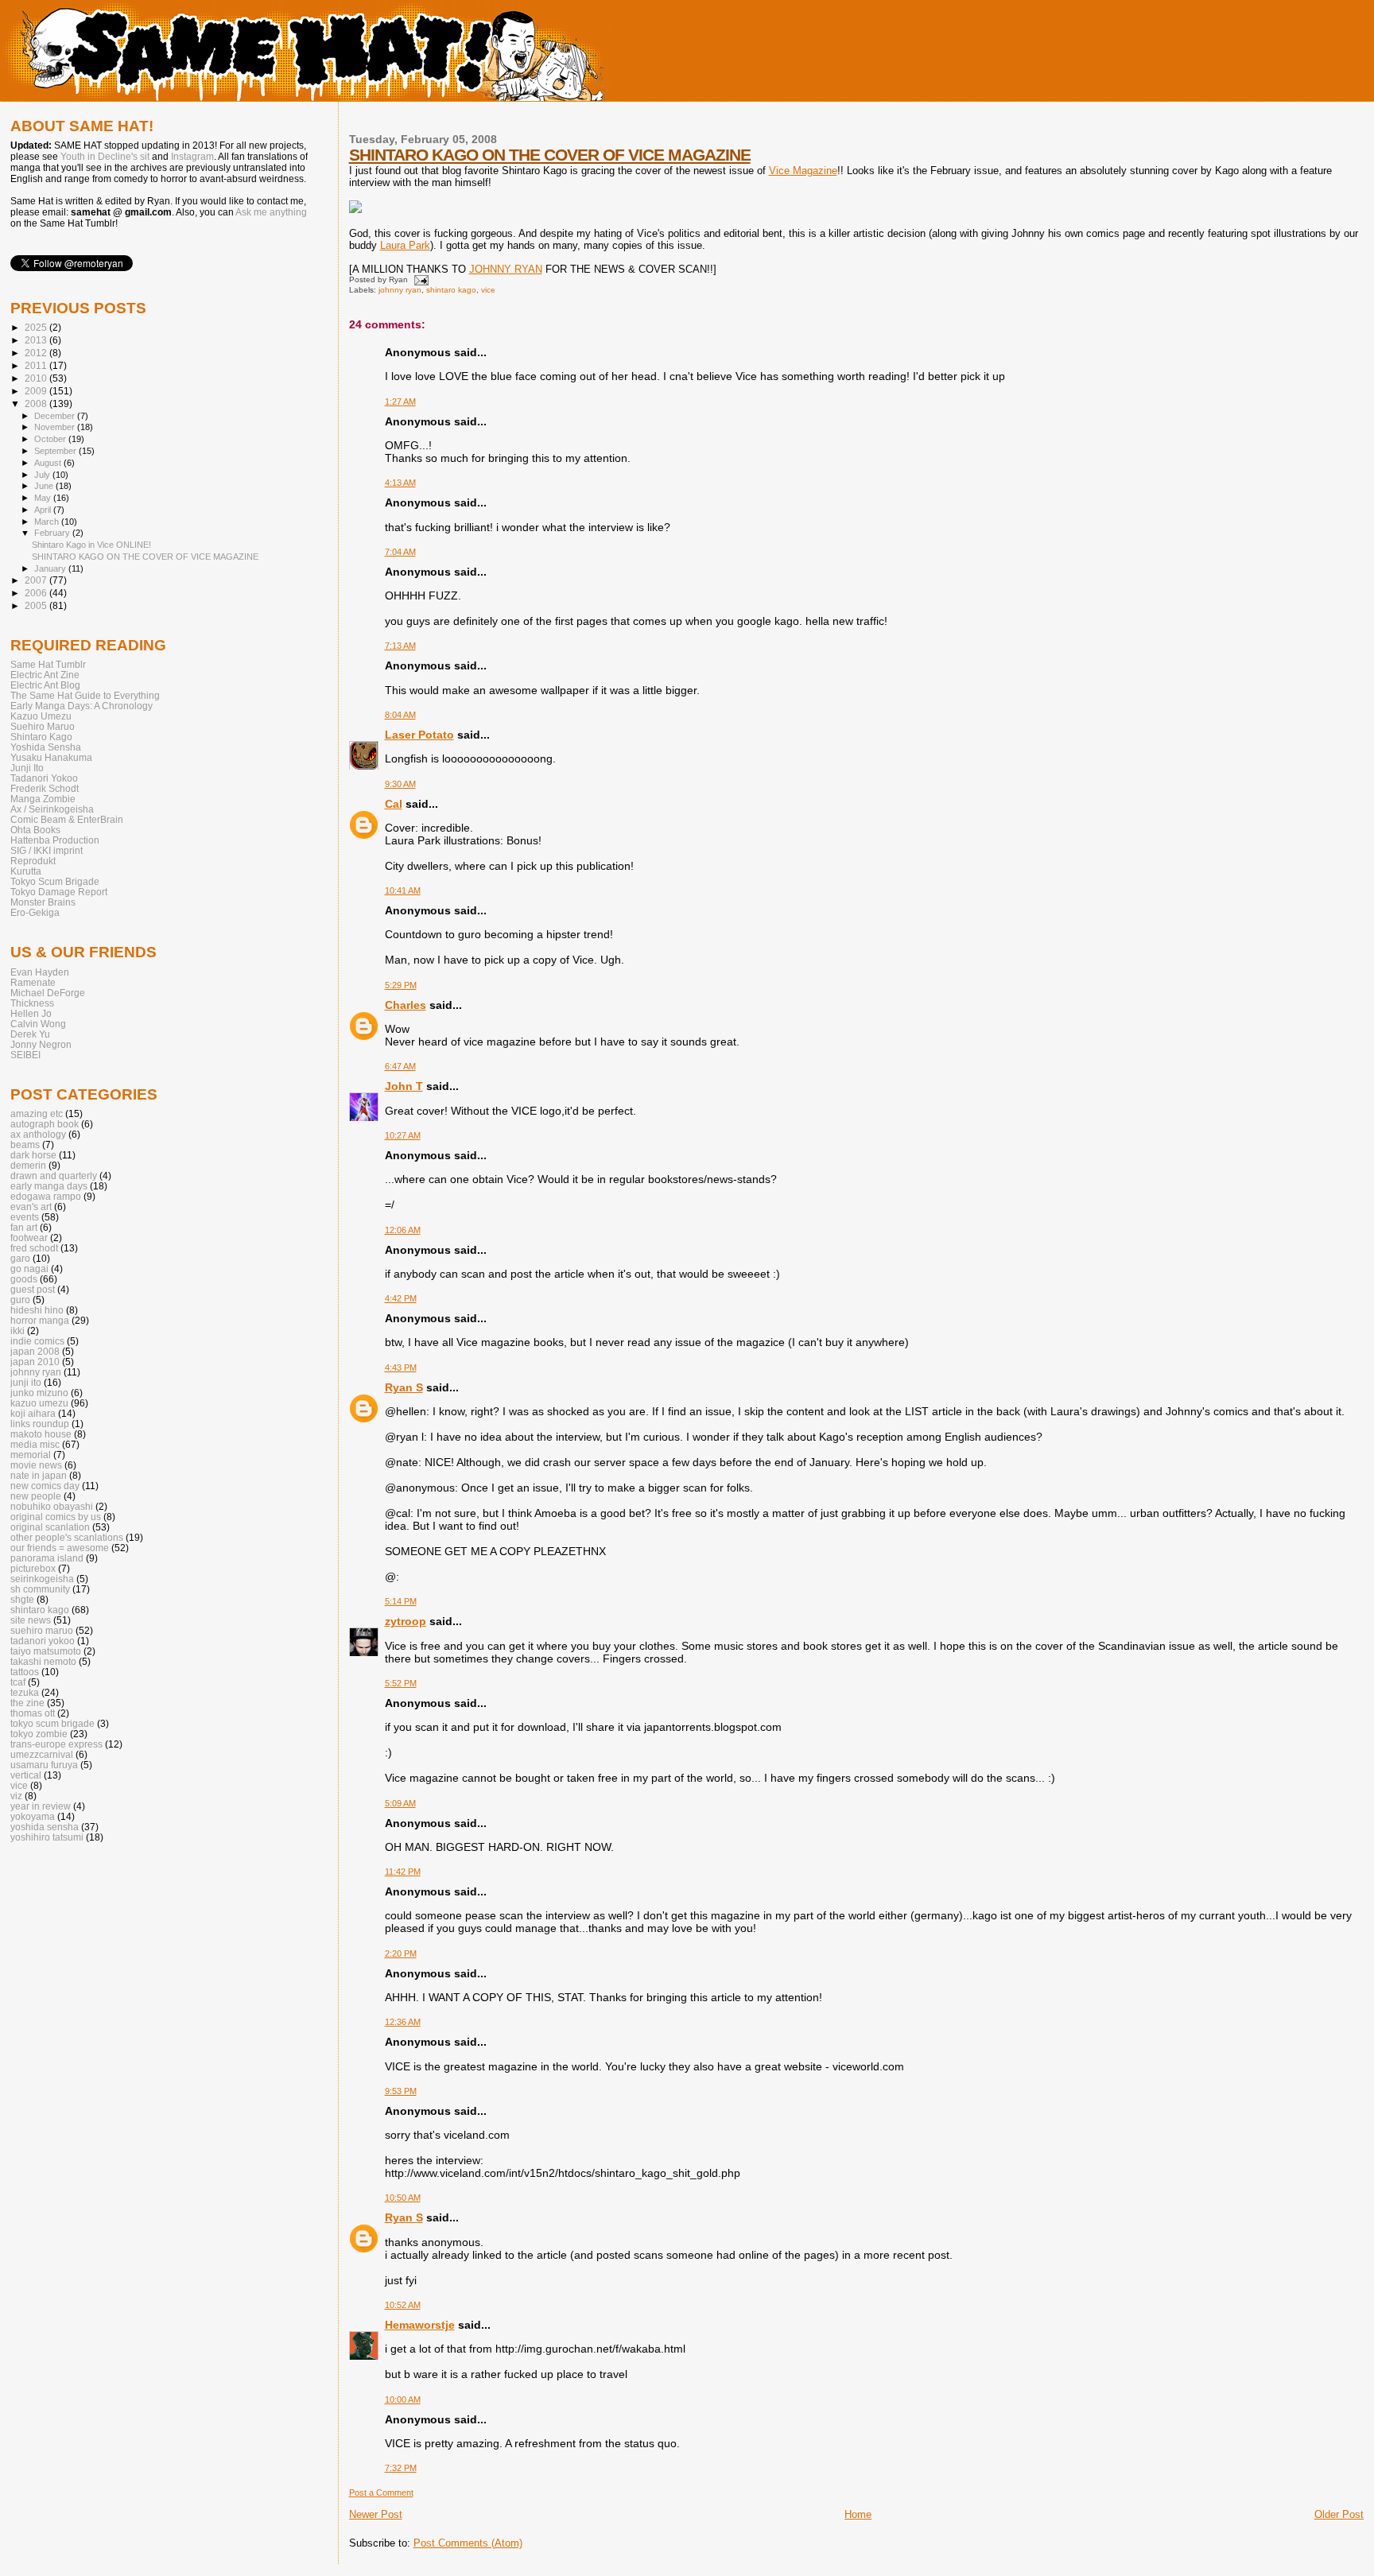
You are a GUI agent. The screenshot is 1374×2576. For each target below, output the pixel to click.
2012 (37, 353)
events (25, 1217)
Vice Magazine (803, 171)
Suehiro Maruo (43, 726)
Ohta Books (35, 830)
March (48, 522)
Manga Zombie (43, 799)
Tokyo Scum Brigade (55, 881)
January (51, 568)
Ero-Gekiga (35, 912)
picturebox (33, 1568)
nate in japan (39, 1475)
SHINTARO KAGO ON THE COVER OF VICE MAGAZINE (550, 155)
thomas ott (33, 1713)
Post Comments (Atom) (468, 2543)
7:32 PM (401, 2468)
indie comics (37, 1341)
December (56, 416)
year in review (41, 1806)
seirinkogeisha (42, 1579)
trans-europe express (56, 1744)
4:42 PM (401, 1298)
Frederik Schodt (45, 788)
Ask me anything (271, 212)
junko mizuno (39, 1393)
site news (31, 1620)
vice (488, 290)
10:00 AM (403, 2399)
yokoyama (33, 1816)
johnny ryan (400, 290)
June (45, 486)
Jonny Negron (41, 1044)
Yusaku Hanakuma (51, 757)
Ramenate (33, 982)
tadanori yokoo (43, 1641)
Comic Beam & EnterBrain (67, 819)
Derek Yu (30, 1034)
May (44, 498)
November (56, 427)
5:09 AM (400, 1803)
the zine (27, 1703)
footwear (29, 1238)
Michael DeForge (48, 993)
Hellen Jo (31, 1013)
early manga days (49, 1186)
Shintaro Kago (41, 737)
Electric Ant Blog (45, 685)
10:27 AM (403, 1135)
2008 (37, 403)
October (51, 439)
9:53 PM (401, 2091)
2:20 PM (401, 1953)
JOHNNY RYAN (506, 269)
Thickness (32, 1003)
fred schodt (34, 1248)
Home (858, 2514)
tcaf (18, 1682)
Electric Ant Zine (45, 675)
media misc (35, 1444)
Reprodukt (33, 861)
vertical (26, 1775)
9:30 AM (400, 784)
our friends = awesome (60, 1548)
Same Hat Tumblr (48, 664)
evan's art (31, 1207)
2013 (37, 340)
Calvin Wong (38, 1024)
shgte (22, 1599)
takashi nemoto (43, 1661)
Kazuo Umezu (41, 716)
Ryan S (404, 1387)
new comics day (45, 1486)
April (44, 510)
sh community (40, 1589)
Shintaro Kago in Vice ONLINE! (91, 545)
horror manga (40, 1320)
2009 (37, 391)
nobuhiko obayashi (52, 1506)
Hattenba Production (55, 840)
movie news (36, 1465)
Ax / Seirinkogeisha (52, 809)
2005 (37, 605)
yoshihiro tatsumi (47, 1837)
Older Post (1339, 2514)
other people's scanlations (67, 1537)
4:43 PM (401, 1368)
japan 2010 (35, 1362)
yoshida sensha (45, 1827)
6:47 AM (400, 1066)
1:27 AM (400, 402)
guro (20, 1300)
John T (404, 1086)
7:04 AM (400, 552)
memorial (31, 1455)
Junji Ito (27, 768)
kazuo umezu (39, 1403)
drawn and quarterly (54, 1175)
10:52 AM (403, 2305)
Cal (394, 804)
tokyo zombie (39, 1734)
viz (16, 1796)
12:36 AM (403, 2022)
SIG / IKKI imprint (47, 850)
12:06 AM (403, 1230)
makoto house (41, 1434)
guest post (33, 1289)
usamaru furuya (44, 1765)
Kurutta (26, 871)
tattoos (25, 1672)
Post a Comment (381, 2493)
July (43, 475)
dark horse (33, 1155)
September (56, 451)
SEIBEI (25, 1055)
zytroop (406, 1621)
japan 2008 (35, 1351)
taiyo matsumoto (46, 1651)
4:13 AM (400, 483)
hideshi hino (37, 1310)
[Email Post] (419, 279)
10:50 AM (403, 2198)
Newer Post (376, 2514)
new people (36, 1496)
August (49, 463)
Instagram (192, 157)
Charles (406, 1005)
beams (25, 1144)
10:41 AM (403, 890)
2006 (37, 593)
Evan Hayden (40, 972)
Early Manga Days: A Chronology (82, 706)
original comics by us (56, 1517)
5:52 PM (401, 1683)
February (53, 533)
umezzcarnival (42, 1754)
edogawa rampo (46, 1196)
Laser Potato (419, 735)
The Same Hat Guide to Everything (85, 695)
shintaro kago (451, 290)
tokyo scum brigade (52, 1723)
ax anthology (38, 1134)
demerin (28, 1165)
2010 (37, 378)
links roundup (40, 1424)
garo (20, 1258)
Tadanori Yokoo (44, 778)
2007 (37, 580)
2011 (37, 365)
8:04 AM (400, 715)
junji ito (26, 1382)
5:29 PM (401, 985)
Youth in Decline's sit (105, 157)
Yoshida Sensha (46, 747)
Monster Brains (43, 902)
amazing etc (37, 1113)
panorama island (47, 1558)
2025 (37, 327)
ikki (17, 1331)
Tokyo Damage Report (59, 892)
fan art (24, 1227)
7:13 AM (400, 646)
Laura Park (405, 245)
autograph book (45, 1124)
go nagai (29, 1269)
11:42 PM (403, 1872)
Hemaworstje (420, 2325)
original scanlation (50, 1527)
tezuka (25, 1692)
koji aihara (33, 1413)
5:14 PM (401, 1601)
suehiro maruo (42, 1630)
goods (24, 1279)
